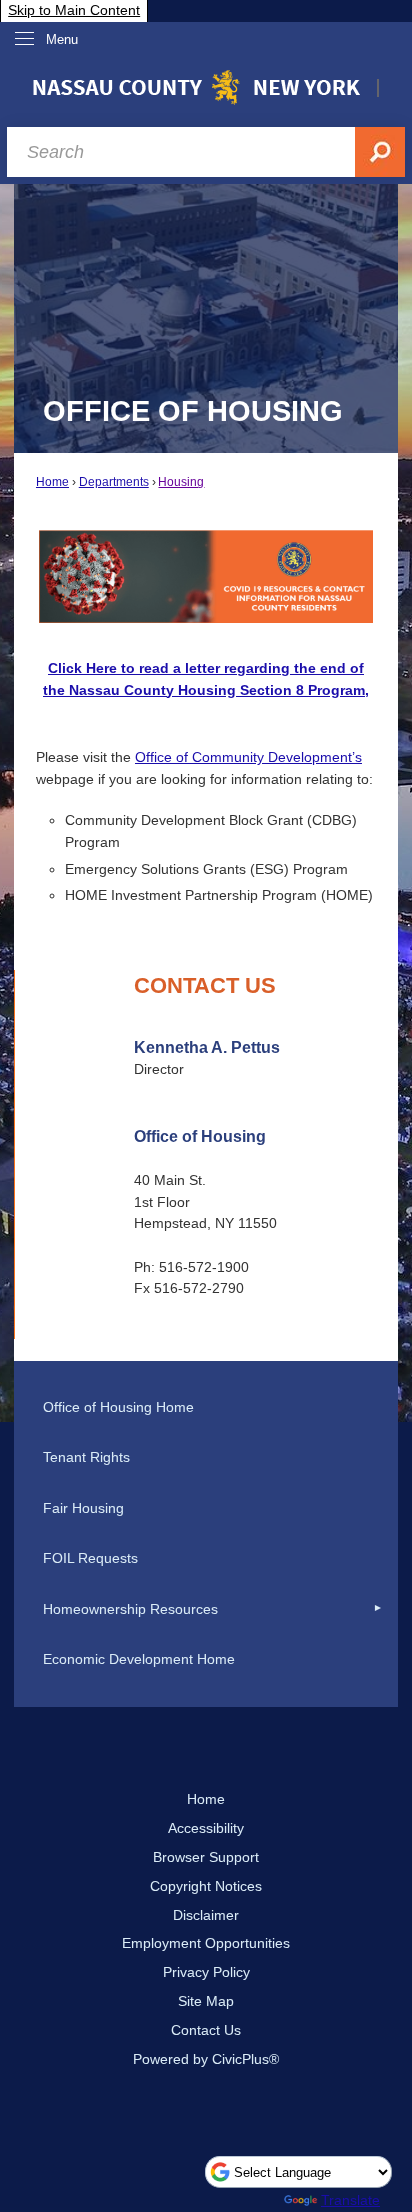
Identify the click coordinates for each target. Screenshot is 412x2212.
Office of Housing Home (118, 1407)
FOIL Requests (90, 1558)
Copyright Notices (206, 1886)
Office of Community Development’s (248, 757)
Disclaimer (206, 1915)
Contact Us (206, 2030)
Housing (181, 482)
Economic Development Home (139, 1659)
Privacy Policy (206, 1972)
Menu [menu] (62, 39)
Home (52, 482)
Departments (114, 482)
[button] (378, 1609)
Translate (350, 2200)
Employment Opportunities (206, 1943)
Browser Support (206, 1857)
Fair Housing (83, 1508)
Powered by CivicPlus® (206, 2059)
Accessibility (206, 1828)
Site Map (206, 2001)
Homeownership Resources (130, 1609)
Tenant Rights (86, 1457)
